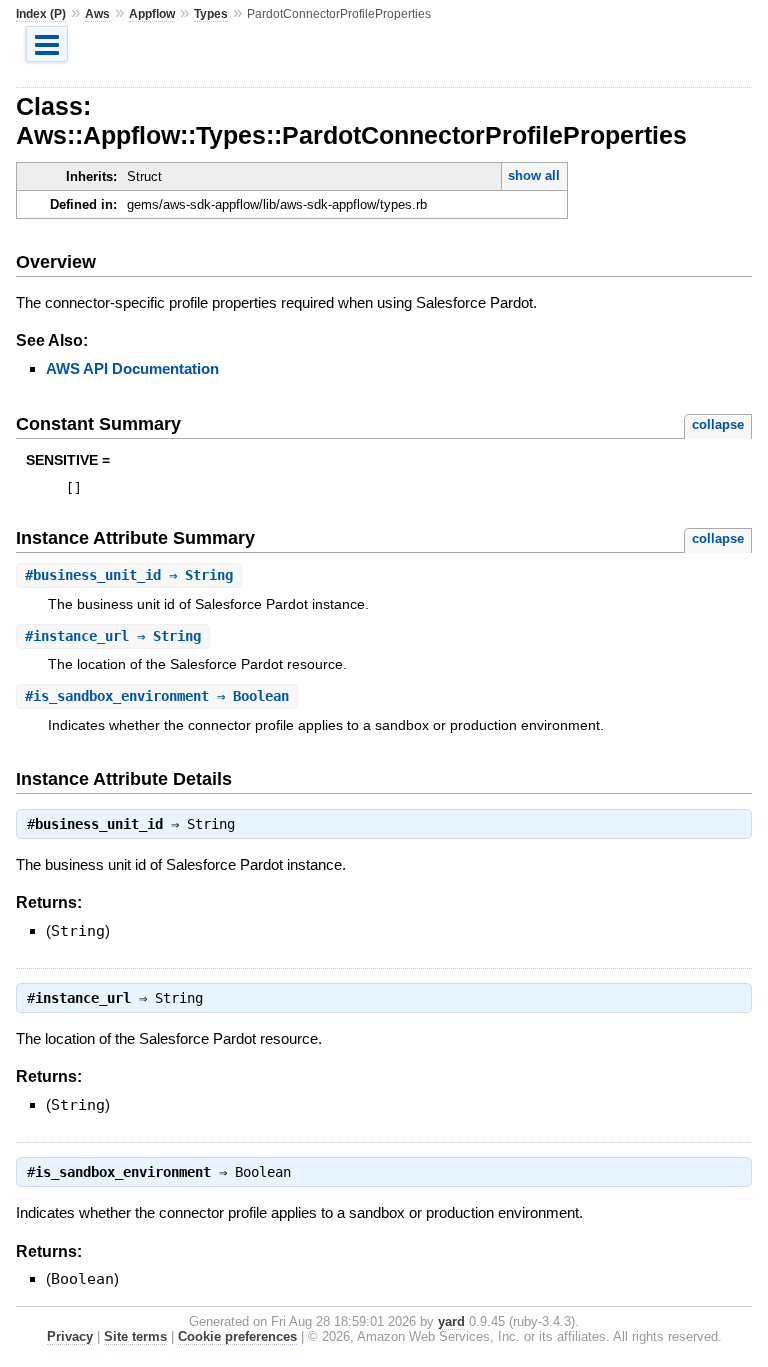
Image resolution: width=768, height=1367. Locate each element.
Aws (97, 14)
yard (451, 1321)
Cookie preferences (237, 1336)
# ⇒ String (129, 575)
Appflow (152, 14)
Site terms (135, 1336)
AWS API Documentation (132, 368)
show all (534, 175)
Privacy (70, 1336)
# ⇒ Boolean (157, 696)
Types (211, 14)
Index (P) (41, 14)
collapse (718, 424)
